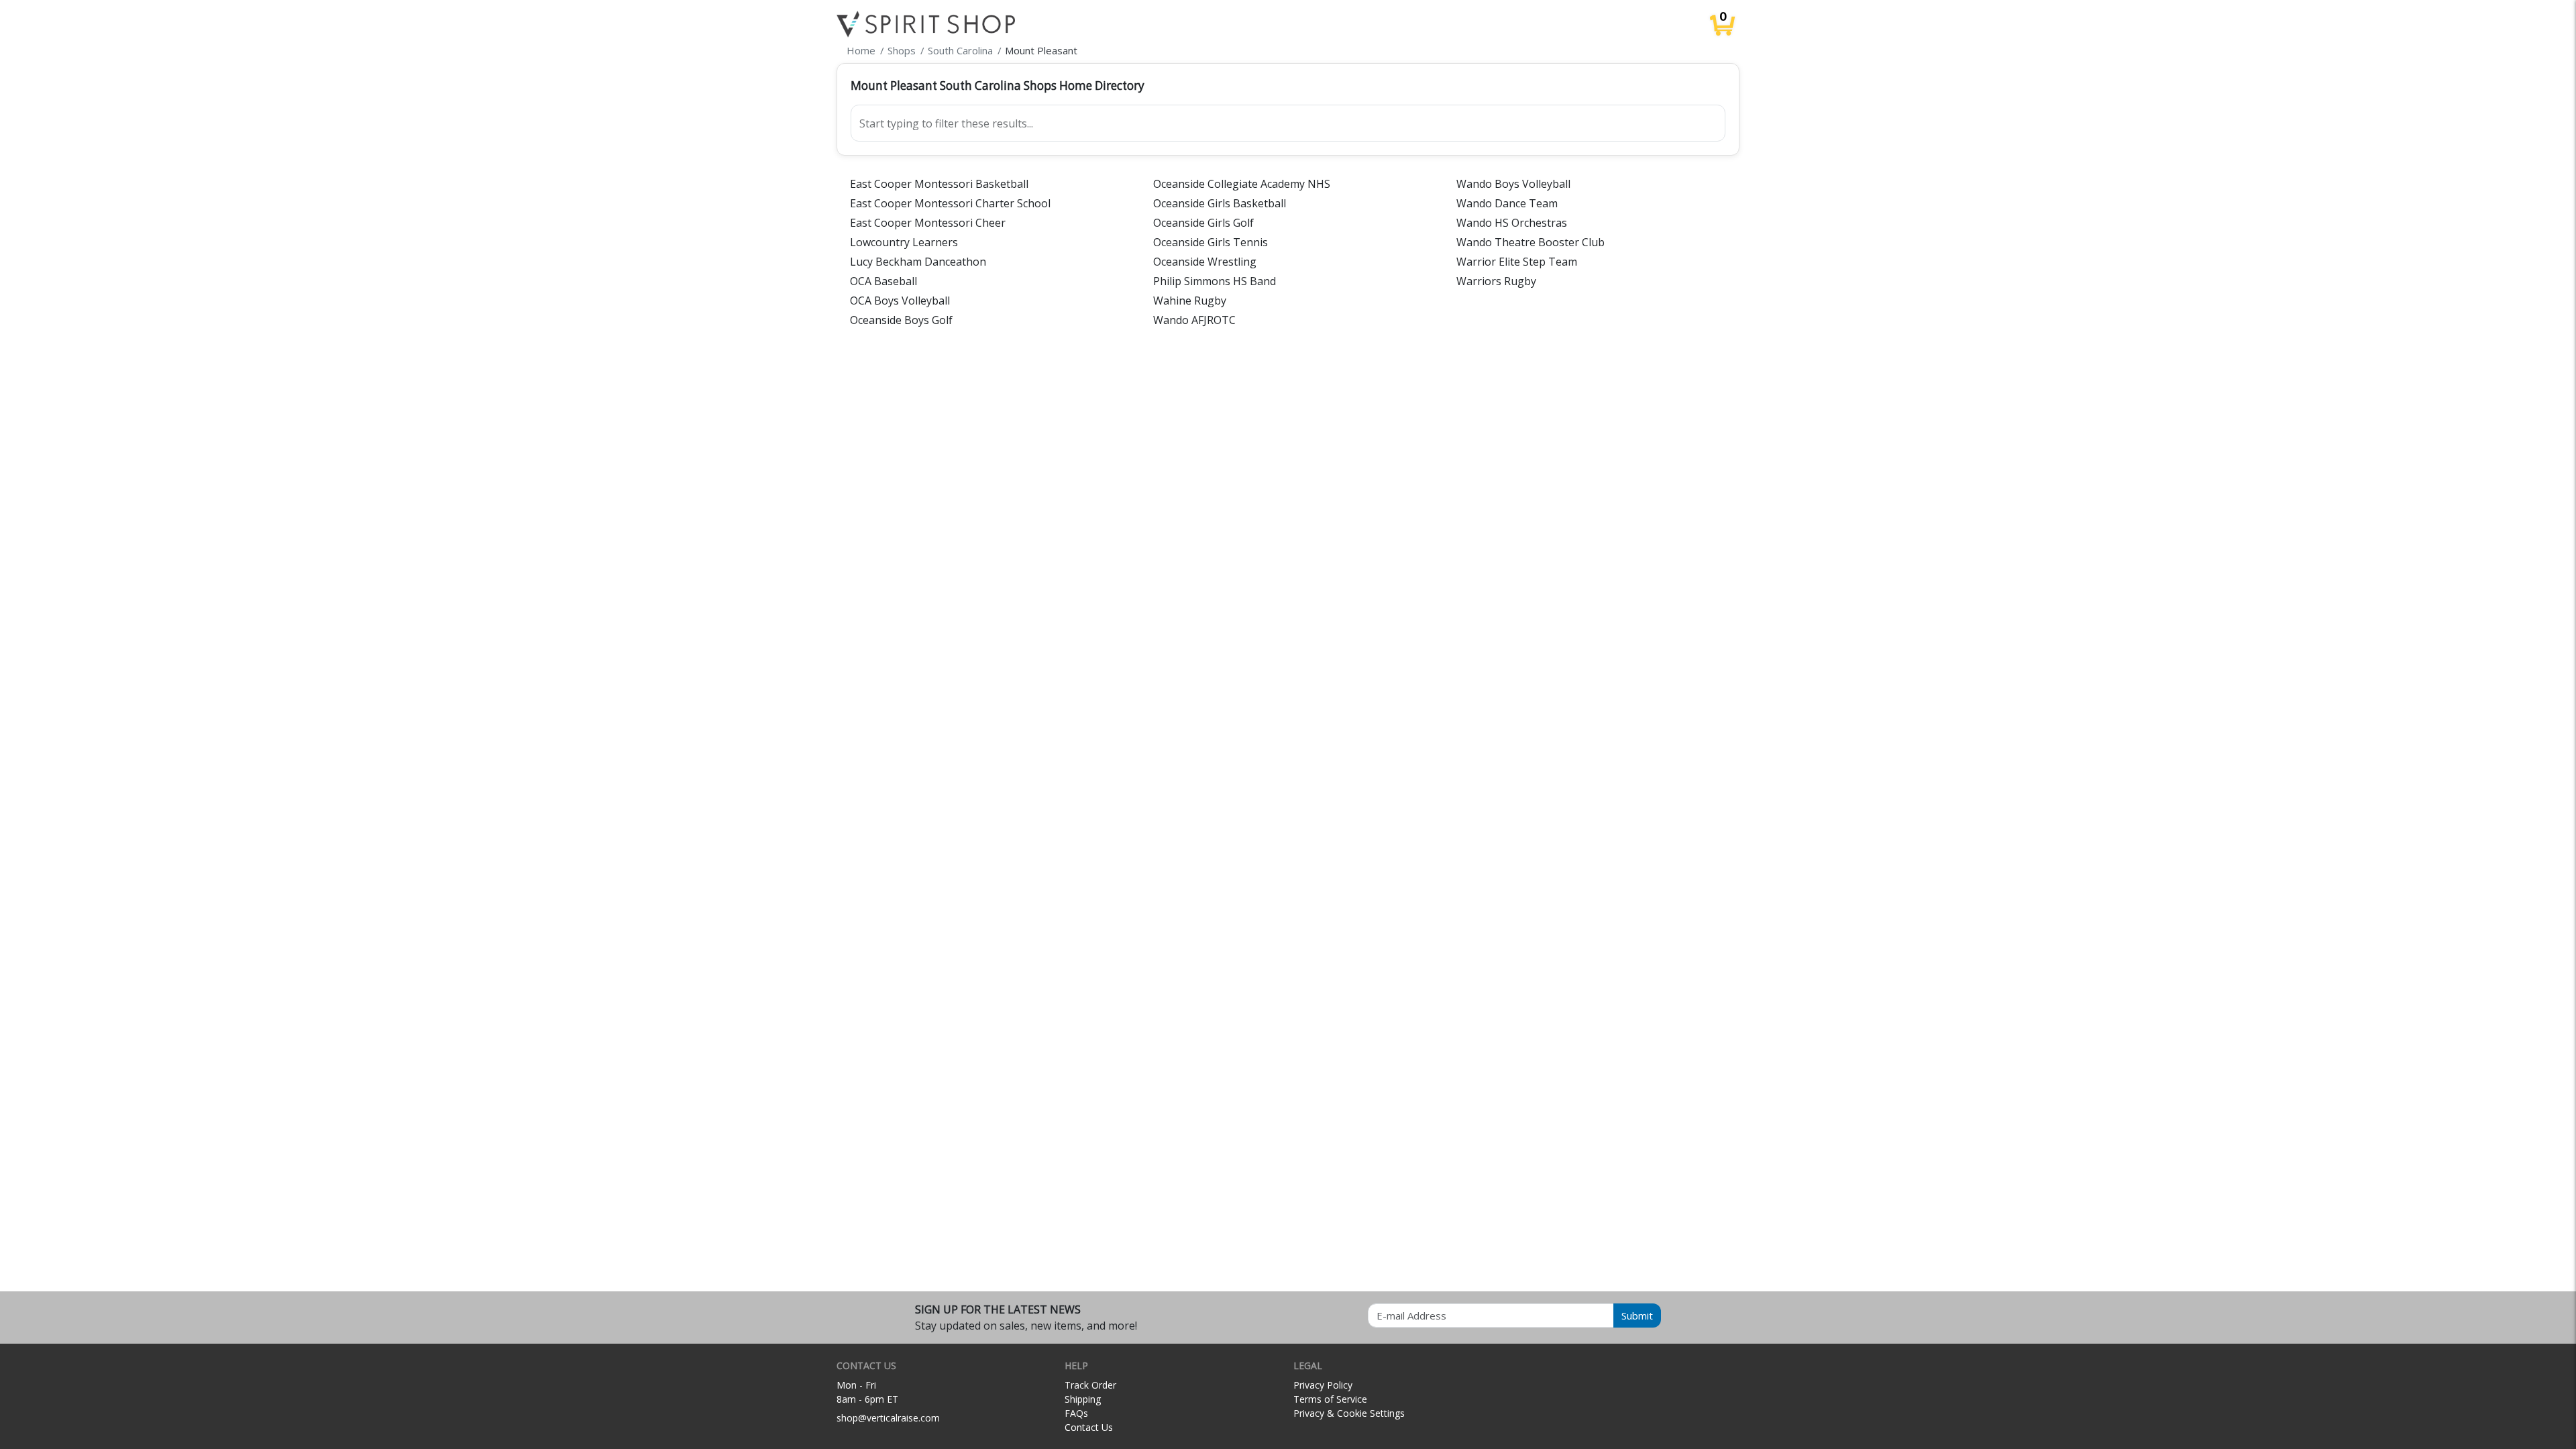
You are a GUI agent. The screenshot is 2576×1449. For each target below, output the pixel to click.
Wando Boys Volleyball (1513, 184)
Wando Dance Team (1507, 203)
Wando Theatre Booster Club (1531, 242)
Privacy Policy (1323, 1385)
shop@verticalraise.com (888, 1418)
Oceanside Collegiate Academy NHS (1242, 184)
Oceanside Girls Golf (1203, 223)
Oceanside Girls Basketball (1220, 203)
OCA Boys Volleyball (900, 301)
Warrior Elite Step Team (1517, 262)
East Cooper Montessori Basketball (939, 184)
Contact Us (1089, 1427)
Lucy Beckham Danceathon (918, 262)
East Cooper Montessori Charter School (950, 203)
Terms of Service (1330, 1399)
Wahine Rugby (1190, 301)
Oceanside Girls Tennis (1211, 242)
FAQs (1076, 1413)
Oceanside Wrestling (1205, 262)
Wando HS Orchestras (1512, 223)
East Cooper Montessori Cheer (928, 223)
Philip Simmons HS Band (1215, 281)
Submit (1637, 1316)
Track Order (1090, 1385)
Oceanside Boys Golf (901, 320)
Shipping (1083, 1399)
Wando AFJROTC (1194, 320)
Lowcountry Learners (904, 242)
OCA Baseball (883, 281)
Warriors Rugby (1496, 281)
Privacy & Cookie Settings (1349, 1413)
